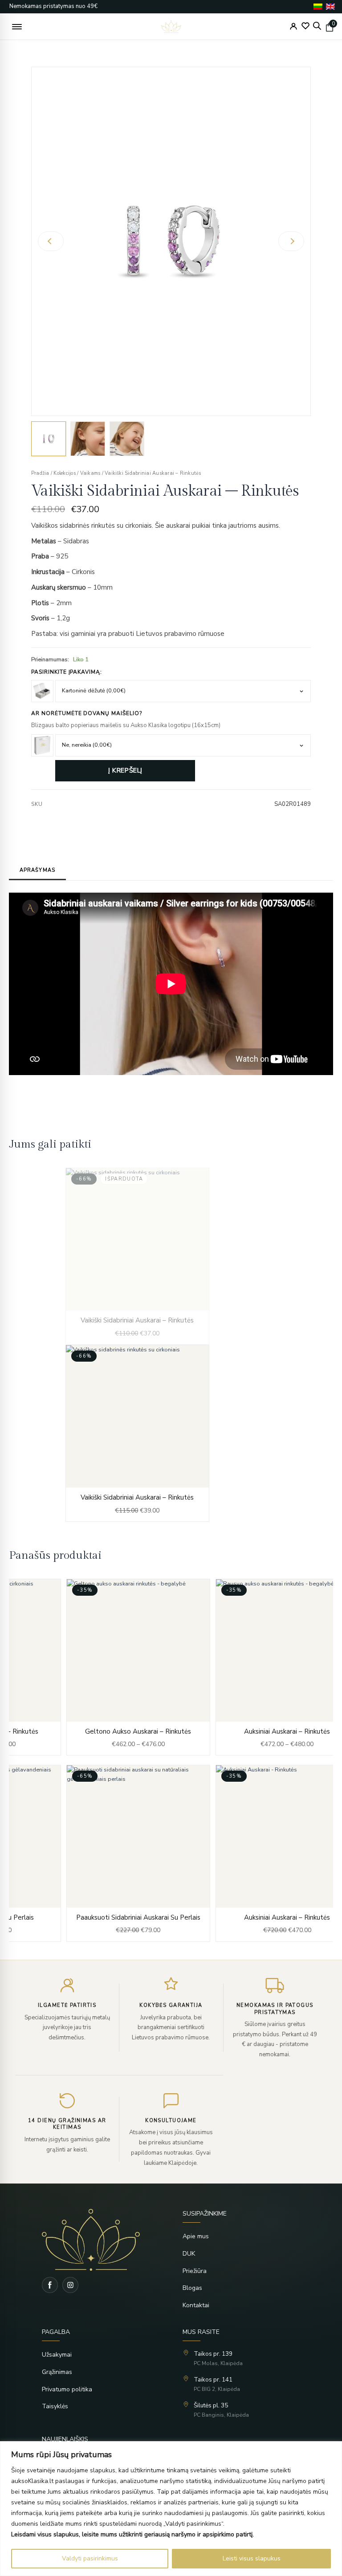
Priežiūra (195, 2271)
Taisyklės (55, 2406)
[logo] (171, 27)
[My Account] (293, 26)
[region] (171, 2509)
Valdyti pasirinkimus (90, 2558)
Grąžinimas (57, 2372)
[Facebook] (50, 2285)
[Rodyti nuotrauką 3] (127, 439)
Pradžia (40, 473)
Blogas (192, 2288)
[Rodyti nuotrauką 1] (49, 439)
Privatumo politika (67, 2389)
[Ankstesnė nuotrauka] (51, 241)
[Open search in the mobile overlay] (317, 26)
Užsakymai (57, 2355)
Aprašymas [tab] (37, 870)
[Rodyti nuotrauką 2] (88, 439)
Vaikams (90, 473)
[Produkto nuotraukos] (171, 241)
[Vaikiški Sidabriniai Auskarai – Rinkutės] (137, 1256)
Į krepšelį (125, 770)
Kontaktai (196, 2305)
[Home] (105, 2240)
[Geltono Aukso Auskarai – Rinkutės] (138, 1667)
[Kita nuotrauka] (291, 241)
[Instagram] (70, 2285)
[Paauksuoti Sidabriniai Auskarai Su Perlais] (138, 1853)
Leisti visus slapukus (252, 2558)
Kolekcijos (64, 473)
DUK (189, 2254)
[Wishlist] (305, 26)
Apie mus (196, 2236)
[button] (17, 27)
